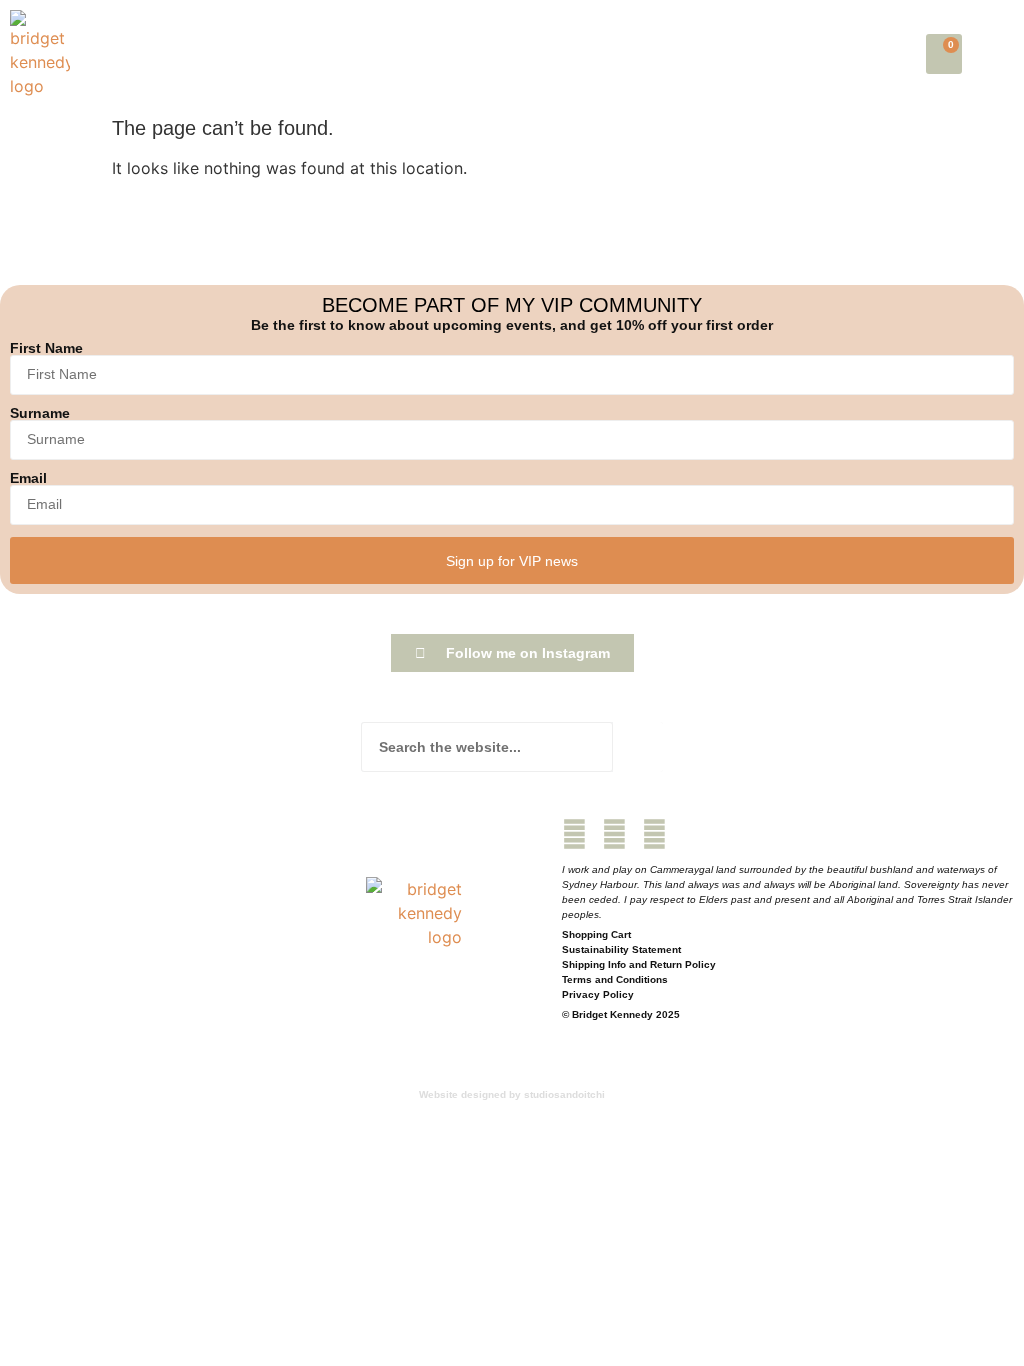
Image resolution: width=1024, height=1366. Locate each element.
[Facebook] (574, 834)
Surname (40, 413)
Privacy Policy (598, 994)
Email (28, 478)
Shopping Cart (596, 934)
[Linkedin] (654, 834)
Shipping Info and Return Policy (639, 964)
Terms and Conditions (615, 979)
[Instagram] (614, 834)
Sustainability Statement (621, 949)
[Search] (638, 747)
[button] (998, 54)
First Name (46, 348)
